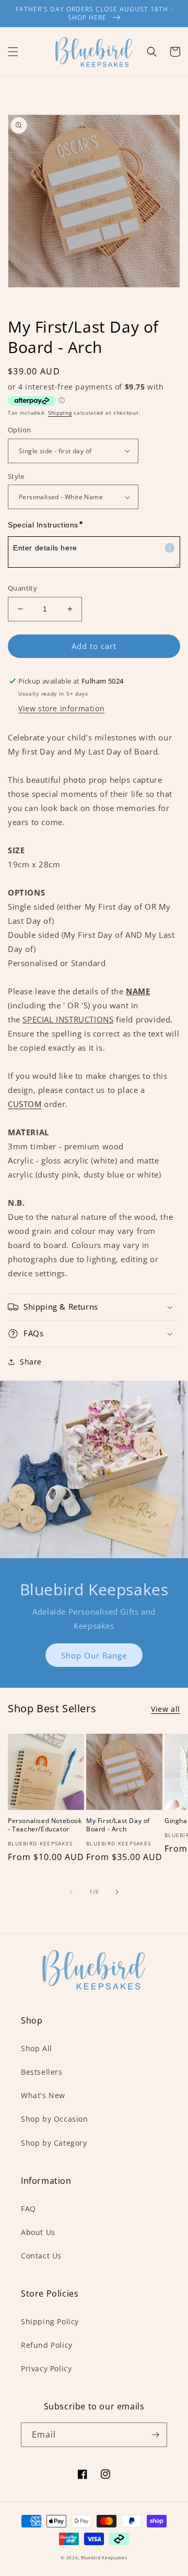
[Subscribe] (155, 2435)
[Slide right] (117, 1892)
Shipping (60, 413)
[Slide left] (71, 1892)
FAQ (28, 2209)
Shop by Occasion (55, 2119)
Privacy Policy (46, 2368)
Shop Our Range (94, 1655)
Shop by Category (54, 2143)
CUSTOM (25, 1104)
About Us (38, 2232)
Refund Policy (47, 2345)
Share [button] (31, 1362)
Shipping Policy (50, 2321)
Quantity (22, 588)
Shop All (37, 2048)
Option (19, 430)
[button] (13, 52)
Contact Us (41, 2256)
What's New (43, 2095)
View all (166, 1709)
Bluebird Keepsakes (104, 2557)
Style (16, 476)
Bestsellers (42, 2072)
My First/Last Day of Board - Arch (118, 1825)
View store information (61, 708)
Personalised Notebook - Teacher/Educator (45, 1825)
